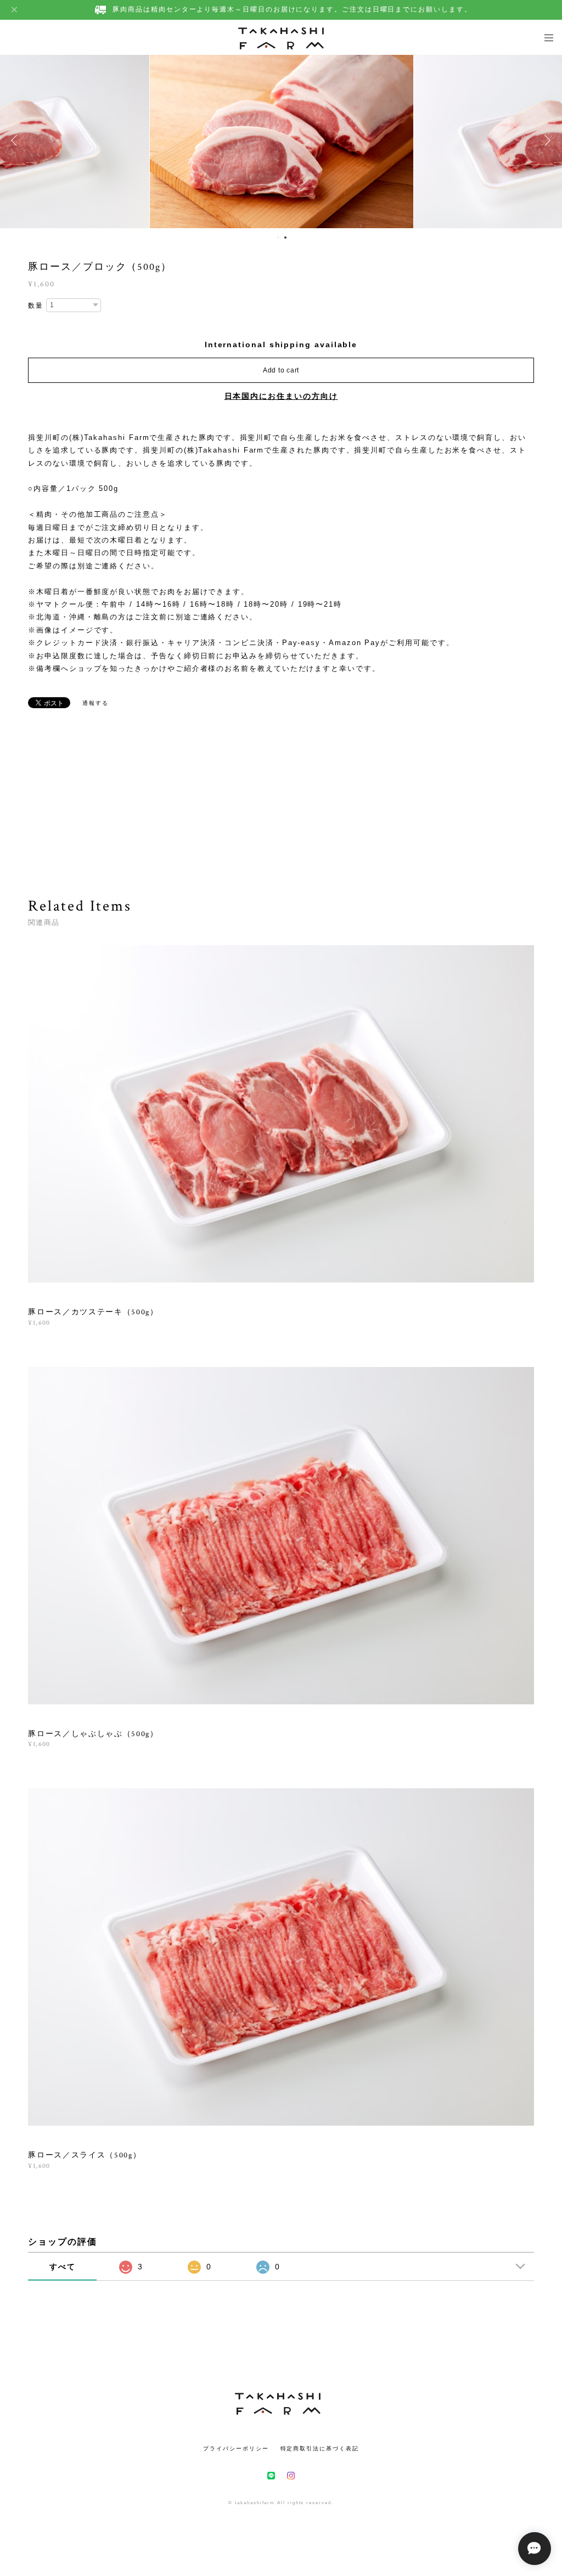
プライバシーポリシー (236, 2448)
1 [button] (278, 238)
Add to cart (281, 370)
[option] (282, 140)
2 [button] (285, 238)
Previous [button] (16, 140)
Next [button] (546, 140)
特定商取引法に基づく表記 (320, 2448)
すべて (63, 2267)
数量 (36, 306)
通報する (95, 703)
